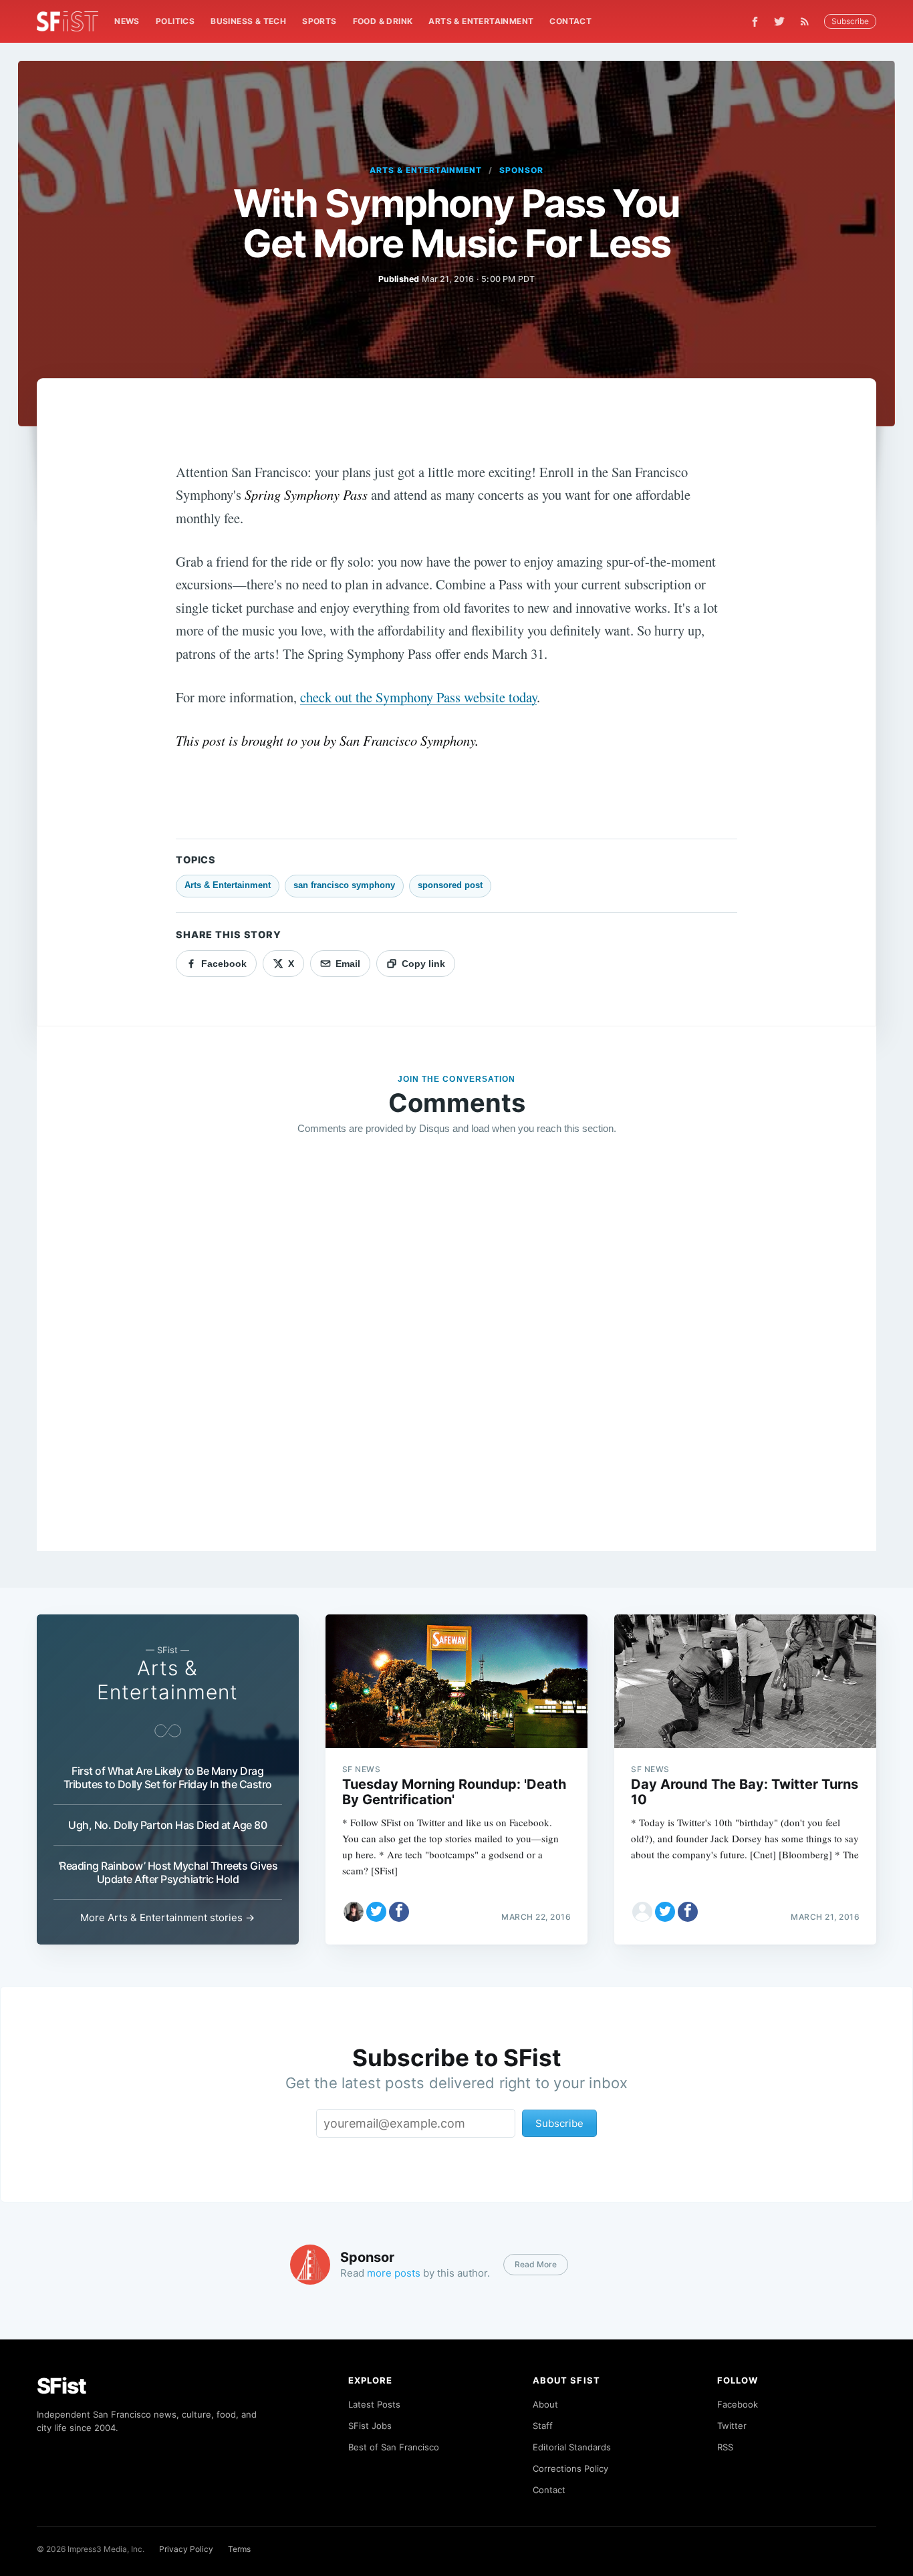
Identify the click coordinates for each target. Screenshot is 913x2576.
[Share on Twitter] (376, 1912)
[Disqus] (457, 1338)
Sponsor (521, 170)
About (545, 2404)
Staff (543, 2426)
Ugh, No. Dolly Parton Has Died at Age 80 (167, 1825)
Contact (570, 21)
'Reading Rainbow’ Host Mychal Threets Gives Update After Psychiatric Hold (168, 1872)
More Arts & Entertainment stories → (167, 1917)
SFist (61, 2386)
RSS (725, 2447)
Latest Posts (374, 2404)
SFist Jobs (370, 2426)
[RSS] (808, 21)
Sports (319, 21)
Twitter (732, 2426)
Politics (175, 21)
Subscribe (850, 21)
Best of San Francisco (394, 2447)
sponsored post (450, 885)
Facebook (738, 2404)
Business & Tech (248, 21)
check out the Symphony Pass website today (418, 697)
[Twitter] (779, 21)
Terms (239, 2549)
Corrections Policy (570, 2468)
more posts (394, 2273)
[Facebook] (755, 22)
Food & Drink (383, 21)
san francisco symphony (344, 885)
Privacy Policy (186, 2549)
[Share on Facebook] (399, 1912)
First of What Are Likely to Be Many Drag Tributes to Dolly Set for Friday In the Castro (168, 1777)
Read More (536, 2264)
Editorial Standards (572, 2447)
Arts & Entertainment (481, 21)
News (127, 21)
